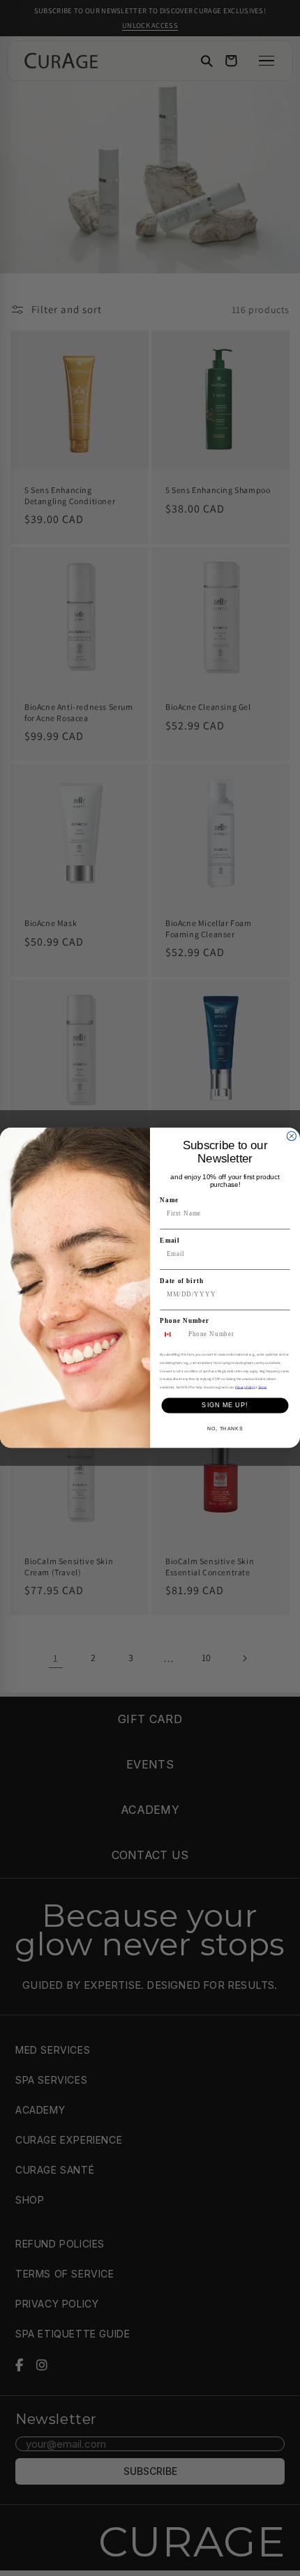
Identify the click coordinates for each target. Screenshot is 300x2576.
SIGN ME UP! (225, 1406)
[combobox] (172, 1335)
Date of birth (181, 1281)
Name (169, 1200)
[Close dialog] (291, 1136)
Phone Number (185, 1321)
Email (170, 1240)
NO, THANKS (225, 1429)
